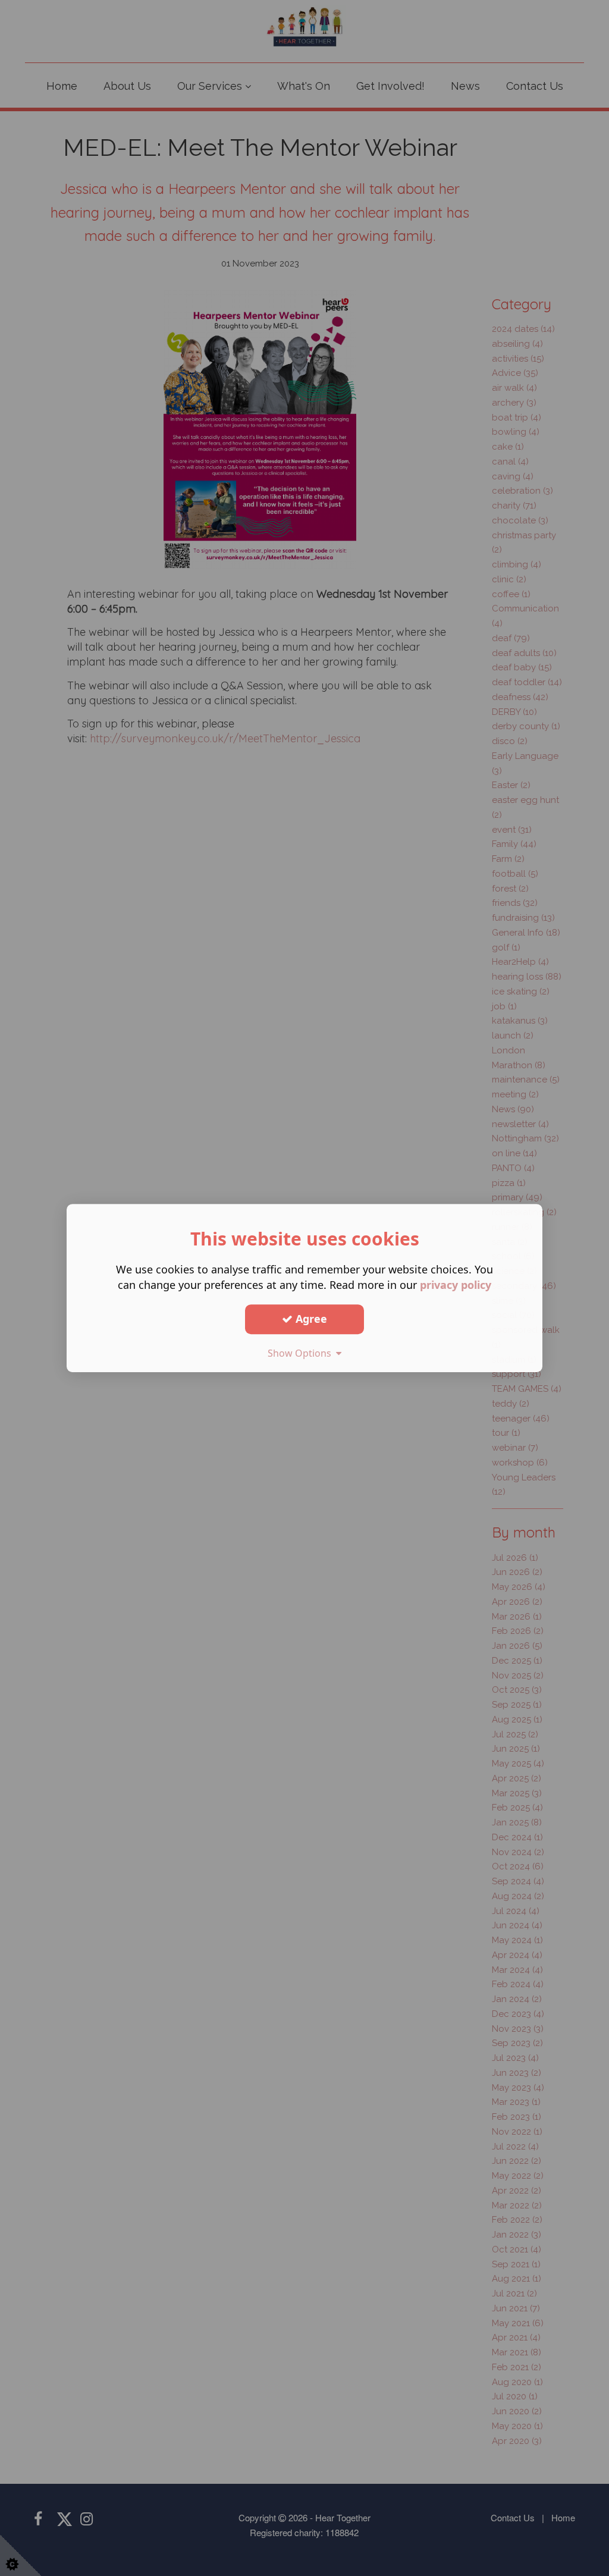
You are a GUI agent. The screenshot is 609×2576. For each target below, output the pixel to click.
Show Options (302, 1353)
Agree (310, 1319)
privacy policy (456, 1285)
